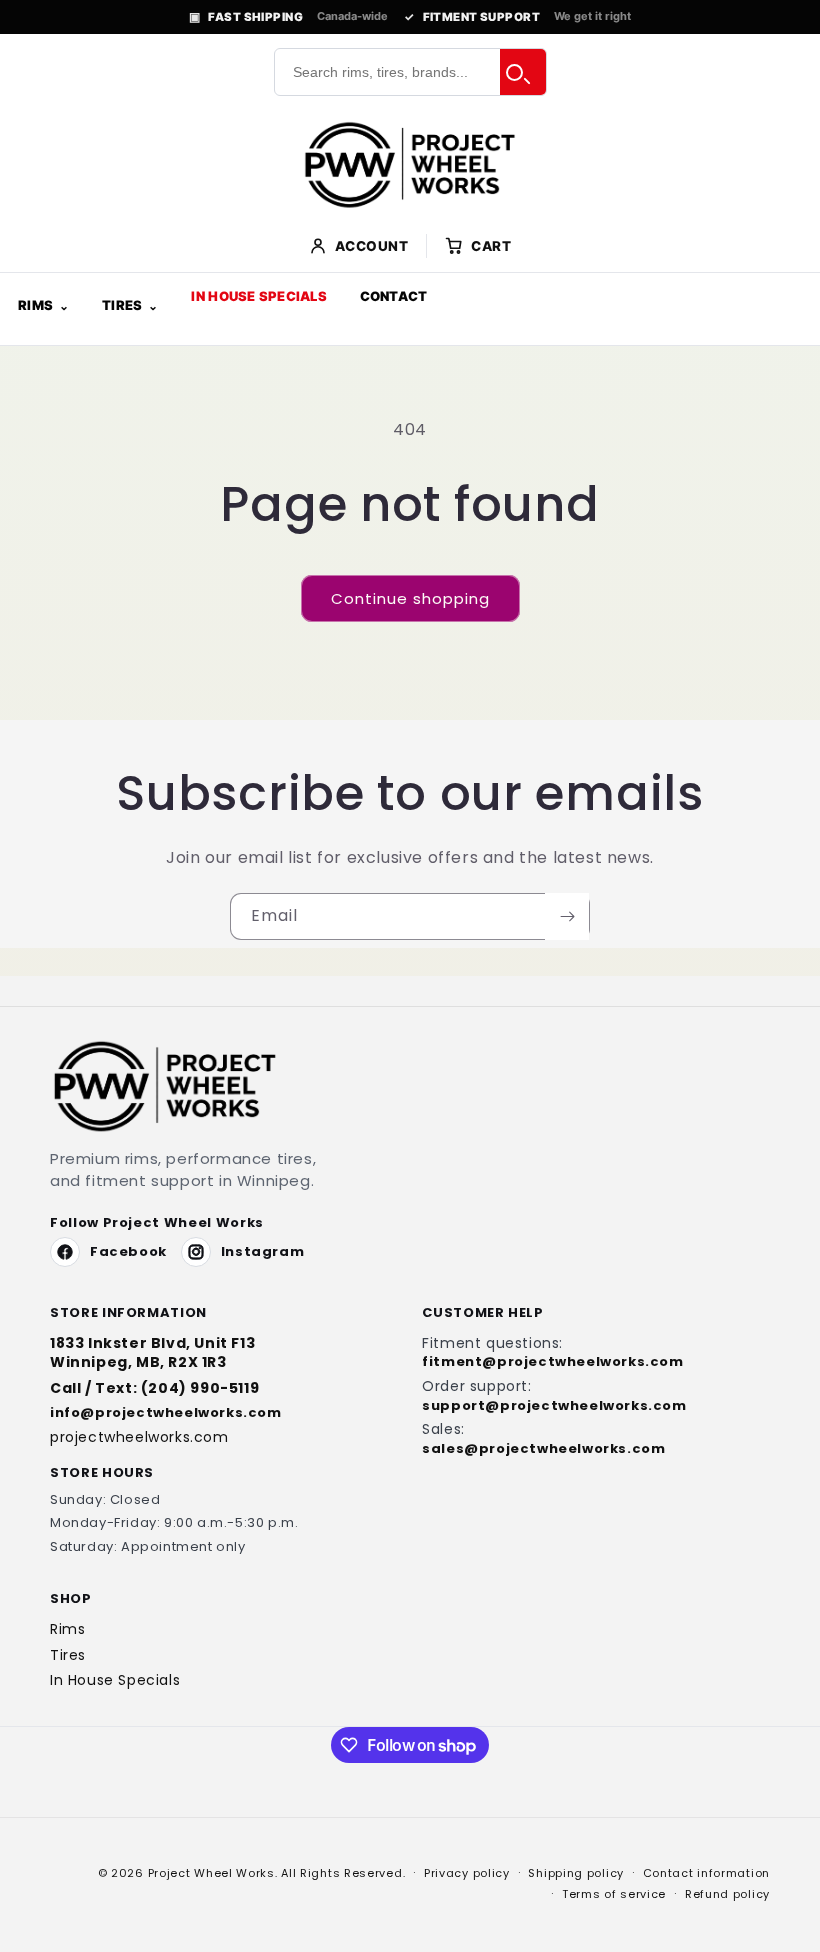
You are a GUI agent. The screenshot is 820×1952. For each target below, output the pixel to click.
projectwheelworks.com (139, 1437)
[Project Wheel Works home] (410, 165)
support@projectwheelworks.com (554, 1406)
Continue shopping (410, 598)
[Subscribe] (567, 916)
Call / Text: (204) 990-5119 (154, 1388)
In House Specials (258, 296)
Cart (491, 246)
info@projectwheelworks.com (166, 1413)
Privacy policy (467, 1873)
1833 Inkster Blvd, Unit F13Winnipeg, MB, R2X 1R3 (152, 1353)
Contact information (706, 1873)
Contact (394, 296)
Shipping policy (576, 1873)
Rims (35, 305)
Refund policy (727, 1894)
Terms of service (614, 1894)
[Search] (523, 72)
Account (372, 246)
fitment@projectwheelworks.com (552, 1362)
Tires (122, 305)
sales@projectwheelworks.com (543, 1449)
